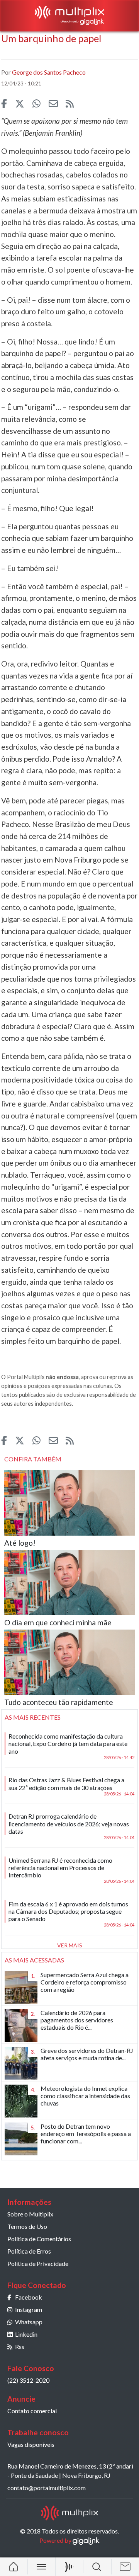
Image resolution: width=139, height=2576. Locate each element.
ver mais (70, 1945)
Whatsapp (29, 2322)
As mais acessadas (34, 1960)
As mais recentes (33, 1717)
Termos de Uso (27, 2226)
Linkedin (26, 2334)
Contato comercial (32, 2411)
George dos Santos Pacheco (49, 72)
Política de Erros (29, 2251)
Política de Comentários (39, 2239)
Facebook (29, 2297)
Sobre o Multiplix (30, 2214)
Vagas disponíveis (31, 2444)
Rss (20, 2347)
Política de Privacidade (38, 2263)
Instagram (29, 2309)
